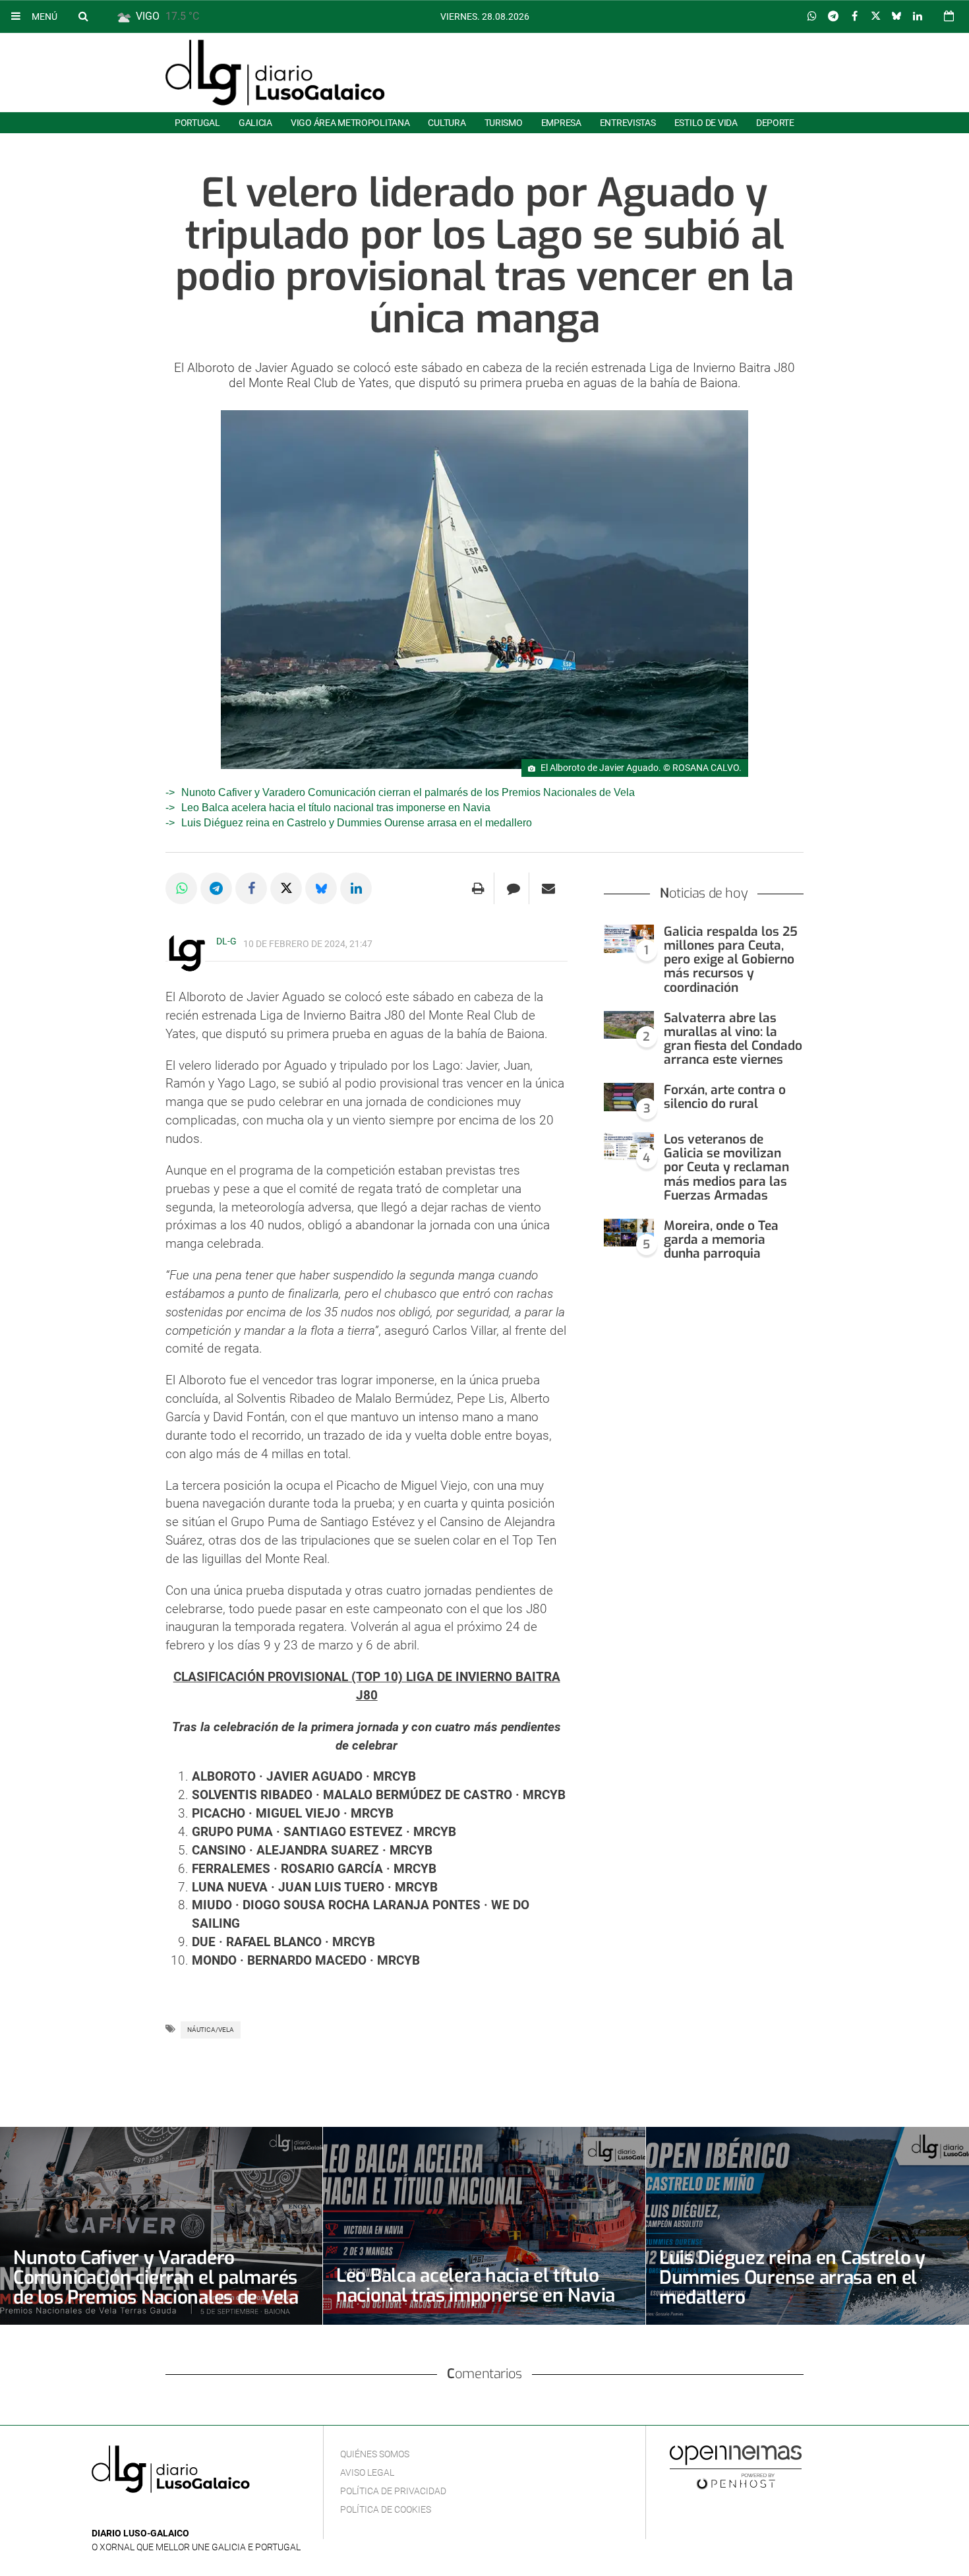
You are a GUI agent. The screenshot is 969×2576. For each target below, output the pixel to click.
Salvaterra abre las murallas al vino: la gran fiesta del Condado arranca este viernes (733, 1039)
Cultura (447, 123)
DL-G (226, 941)
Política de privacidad (393, 2491)
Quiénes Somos (375, 2454)
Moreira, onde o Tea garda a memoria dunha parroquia (721, 1240)
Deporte (775, 123)
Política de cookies (386, 2509)
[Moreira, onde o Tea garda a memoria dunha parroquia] (629, 1233)
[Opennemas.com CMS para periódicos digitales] (736, 2467)
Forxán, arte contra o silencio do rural (725, 1097)
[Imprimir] (478, 888)
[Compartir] (812, 16)
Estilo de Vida (706, 123)
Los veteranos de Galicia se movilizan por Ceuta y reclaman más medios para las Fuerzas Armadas (726, 1167)
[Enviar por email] (548, 888)
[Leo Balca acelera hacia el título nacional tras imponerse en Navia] (484, 2226)
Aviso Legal (367, 2472)
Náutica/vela (211, 2030)
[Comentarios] (513, 888)
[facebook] (120, 2514)
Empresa (561, 123)
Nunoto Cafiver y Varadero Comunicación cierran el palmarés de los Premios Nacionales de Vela (408, 792)
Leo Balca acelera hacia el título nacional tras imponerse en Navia (336, 808)
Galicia (255, 123)
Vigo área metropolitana (350, 123)
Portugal (197, 123)
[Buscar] (83, 16)
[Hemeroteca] (949, 16)
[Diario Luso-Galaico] (275, 73)
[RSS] (161, 2514)
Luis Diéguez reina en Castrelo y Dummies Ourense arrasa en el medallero (357, 823)
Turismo (504, 123)
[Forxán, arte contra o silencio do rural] (629, 1097)
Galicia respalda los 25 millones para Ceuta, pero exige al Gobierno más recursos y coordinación (731, 960)
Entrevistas (628, 123)
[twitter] (140, 2514)
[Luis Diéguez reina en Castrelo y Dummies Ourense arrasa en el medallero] (807, 2226)
